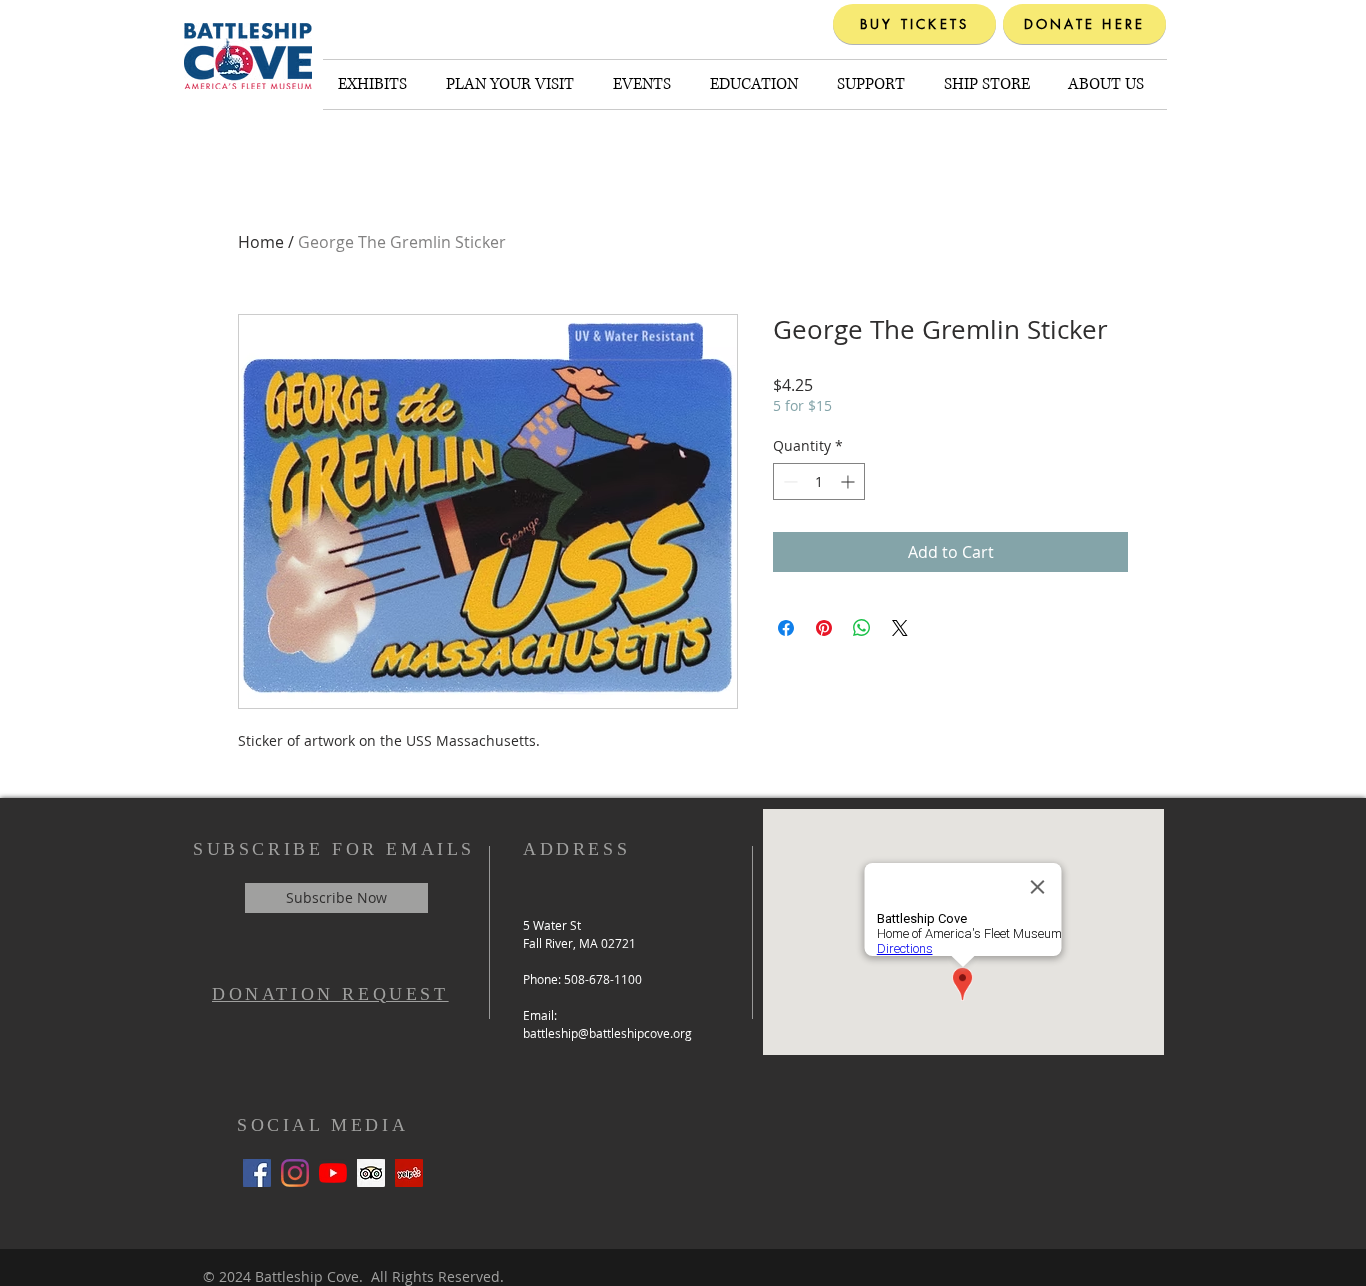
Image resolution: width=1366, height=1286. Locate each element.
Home (261, 242)
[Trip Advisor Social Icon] (371, 1173)
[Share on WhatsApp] (862, 628)
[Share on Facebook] (786, 628)
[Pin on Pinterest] (824, 628)
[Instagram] (295, 1173)
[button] (377, 84)
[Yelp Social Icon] (409, 1173)
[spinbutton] (819, 481)
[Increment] (849, 481)
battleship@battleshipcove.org (607, 1033)
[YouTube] (333, 1173)
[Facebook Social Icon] (257, 1173)
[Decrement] (788, 481)
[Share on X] (900, 628)
